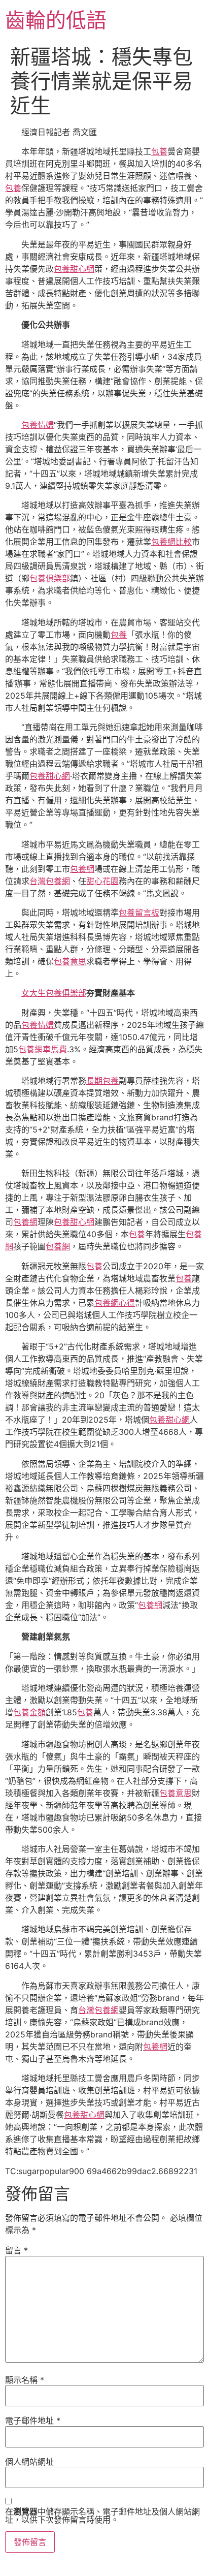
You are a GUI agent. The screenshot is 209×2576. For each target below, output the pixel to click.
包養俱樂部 (50, 578)
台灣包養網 (50, 881)
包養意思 (70, 961)
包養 (159, 151)
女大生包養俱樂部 (54, 993)
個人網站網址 (29, 2462)
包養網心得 (115, 1303)
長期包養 (102, 1081)
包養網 (82, 869)
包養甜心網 (74, 269)
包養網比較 (171, 542)
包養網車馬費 (43, 1049)
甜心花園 (102, 881)
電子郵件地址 (33, 2421)
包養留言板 (139, 913)
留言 (16, 2250)
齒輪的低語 (56, 20)
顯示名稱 (25, 2380)
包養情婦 (38, 425)
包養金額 (29, 1712)
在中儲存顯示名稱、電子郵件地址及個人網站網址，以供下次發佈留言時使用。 (102, 2516)
